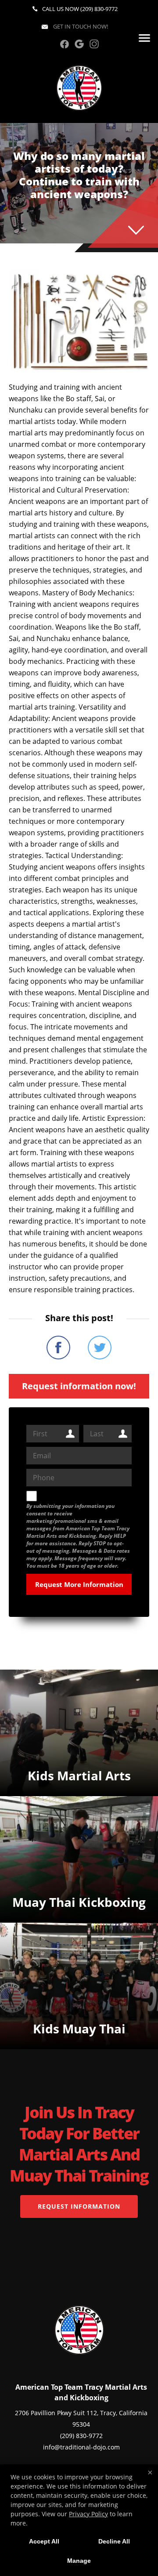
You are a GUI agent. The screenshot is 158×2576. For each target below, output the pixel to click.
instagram (94, 44)
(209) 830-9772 (99, 9)
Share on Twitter (100, 1348)
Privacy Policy (88, 2514)
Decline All (114, 2541)
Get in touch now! (80, 26)
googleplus (79, 44)
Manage (79, 2561)
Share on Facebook (58, 1348)
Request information (79, 2206)
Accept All (44, 2541)
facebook (64, 44)
